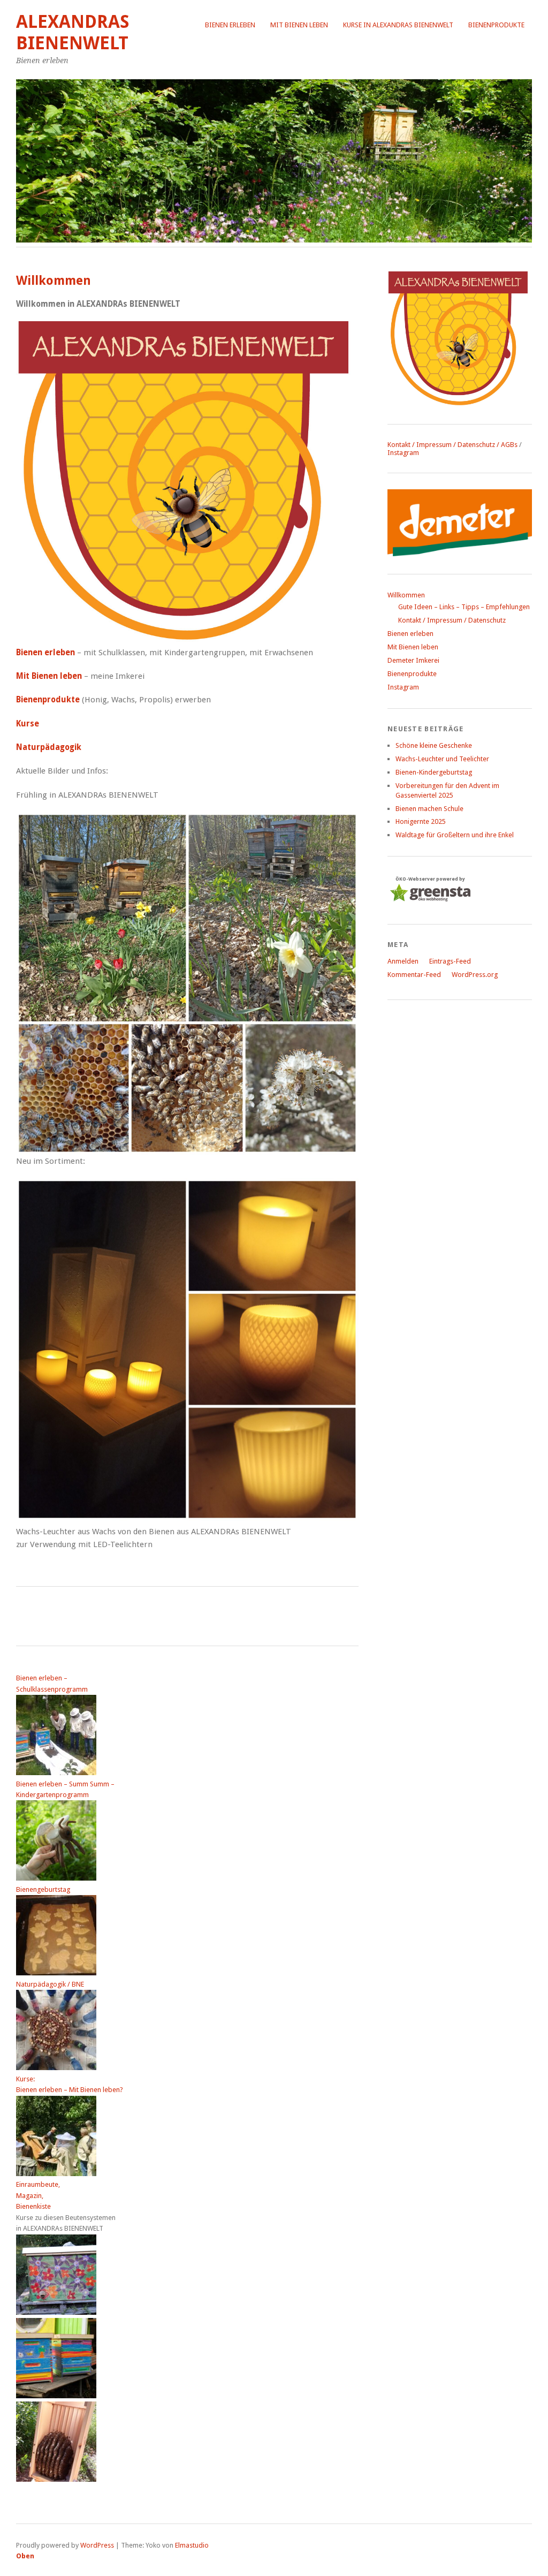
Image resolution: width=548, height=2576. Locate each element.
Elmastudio (192, 2545)
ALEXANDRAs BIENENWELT (73, 32)
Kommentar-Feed (414, 975)
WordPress (97, 2545)
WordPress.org (475, 975)
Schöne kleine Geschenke (434, 745)
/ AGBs (506, 445)
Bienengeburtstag (43, 1889)
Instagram (403, 453)
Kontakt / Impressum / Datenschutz (441, 445)
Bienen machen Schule (429, 809)
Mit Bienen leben (299, 25)
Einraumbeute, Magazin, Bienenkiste (38, 2195)
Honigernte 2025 (421, 821)
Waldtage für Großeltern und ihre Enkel (455, 835)
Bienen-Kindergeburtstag (434, 772)
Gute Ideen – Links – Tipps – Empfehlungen (464, 607)
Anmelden (403, 961)
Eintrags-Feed (450, 961)
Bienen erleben (230, 25)
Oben (25, 2556)
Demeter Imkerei (413, 660)
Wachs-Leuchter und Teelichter (442, 759)
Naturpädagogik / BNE (50, 1984)
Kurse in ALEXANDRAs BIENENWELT (398, 25)
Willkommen (406, 595)
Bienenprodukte (496, 25)
